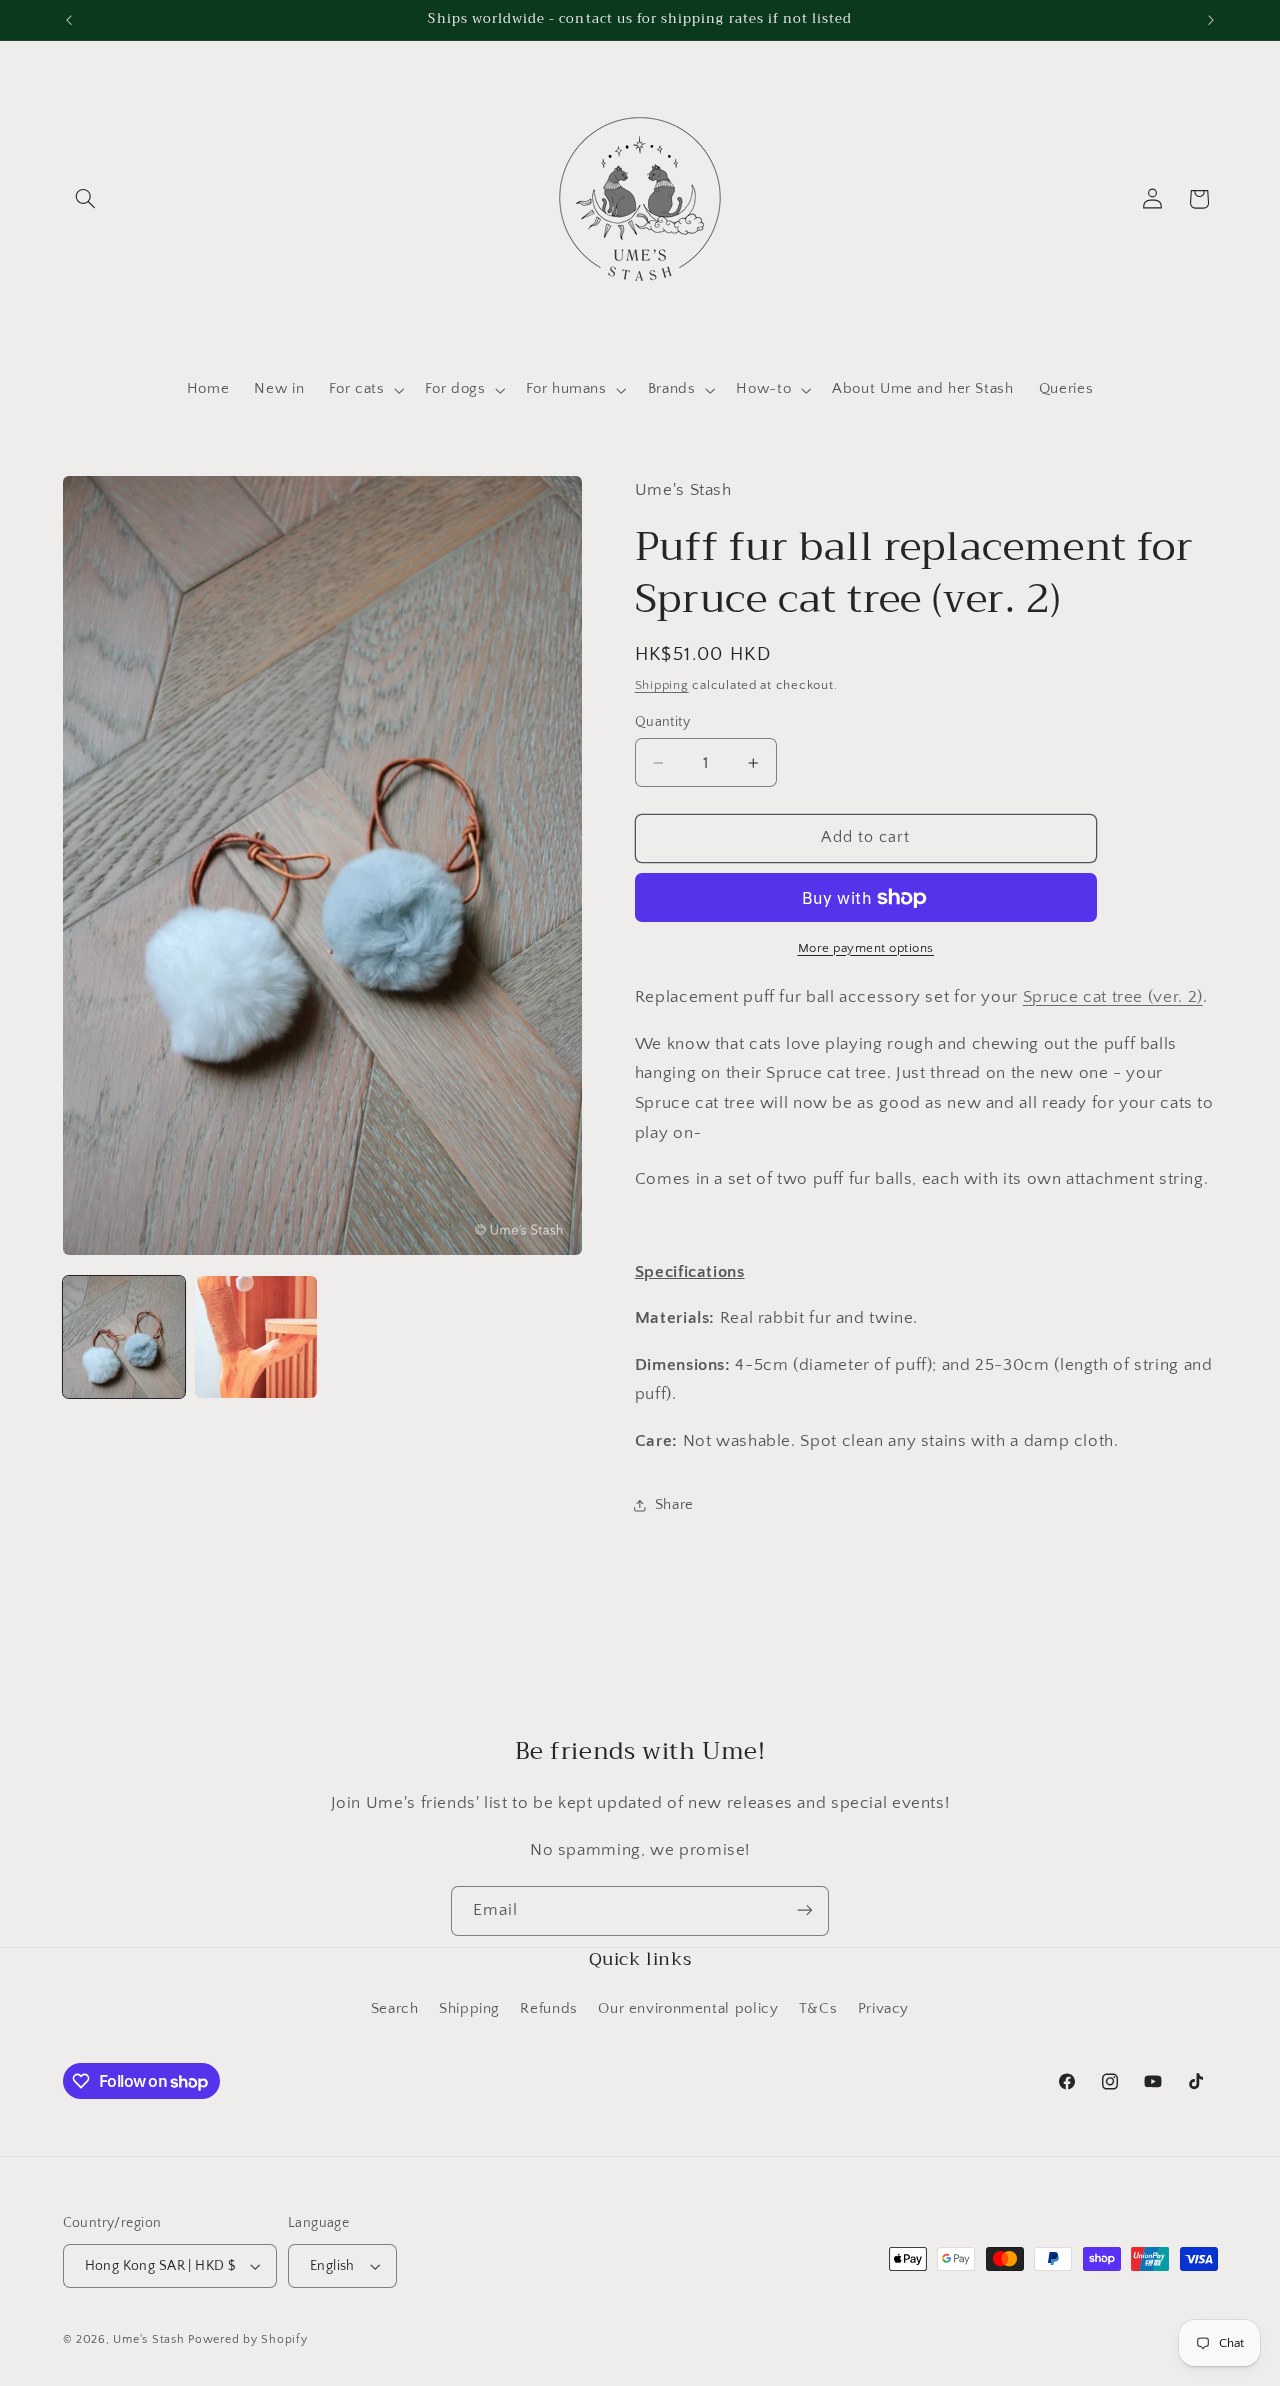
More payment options (866, 948)
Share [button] (674, 1505)
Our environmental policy (688, 2010)
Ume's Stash (148, 2339)
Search (395, 2010)
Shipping (662, 685)
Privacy (883, 2010)
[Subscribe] (805, 1910)
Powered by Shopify (247, 2339)
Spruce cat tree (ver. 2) (1113, 997)
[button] (86, 199)
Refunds (548, 2010)
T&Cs (818, 2010)
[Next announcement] (1211, 20)
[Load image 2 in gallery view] (256, 1337)
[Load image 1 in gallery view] (124, 1337)
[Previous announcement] (69, 20)
